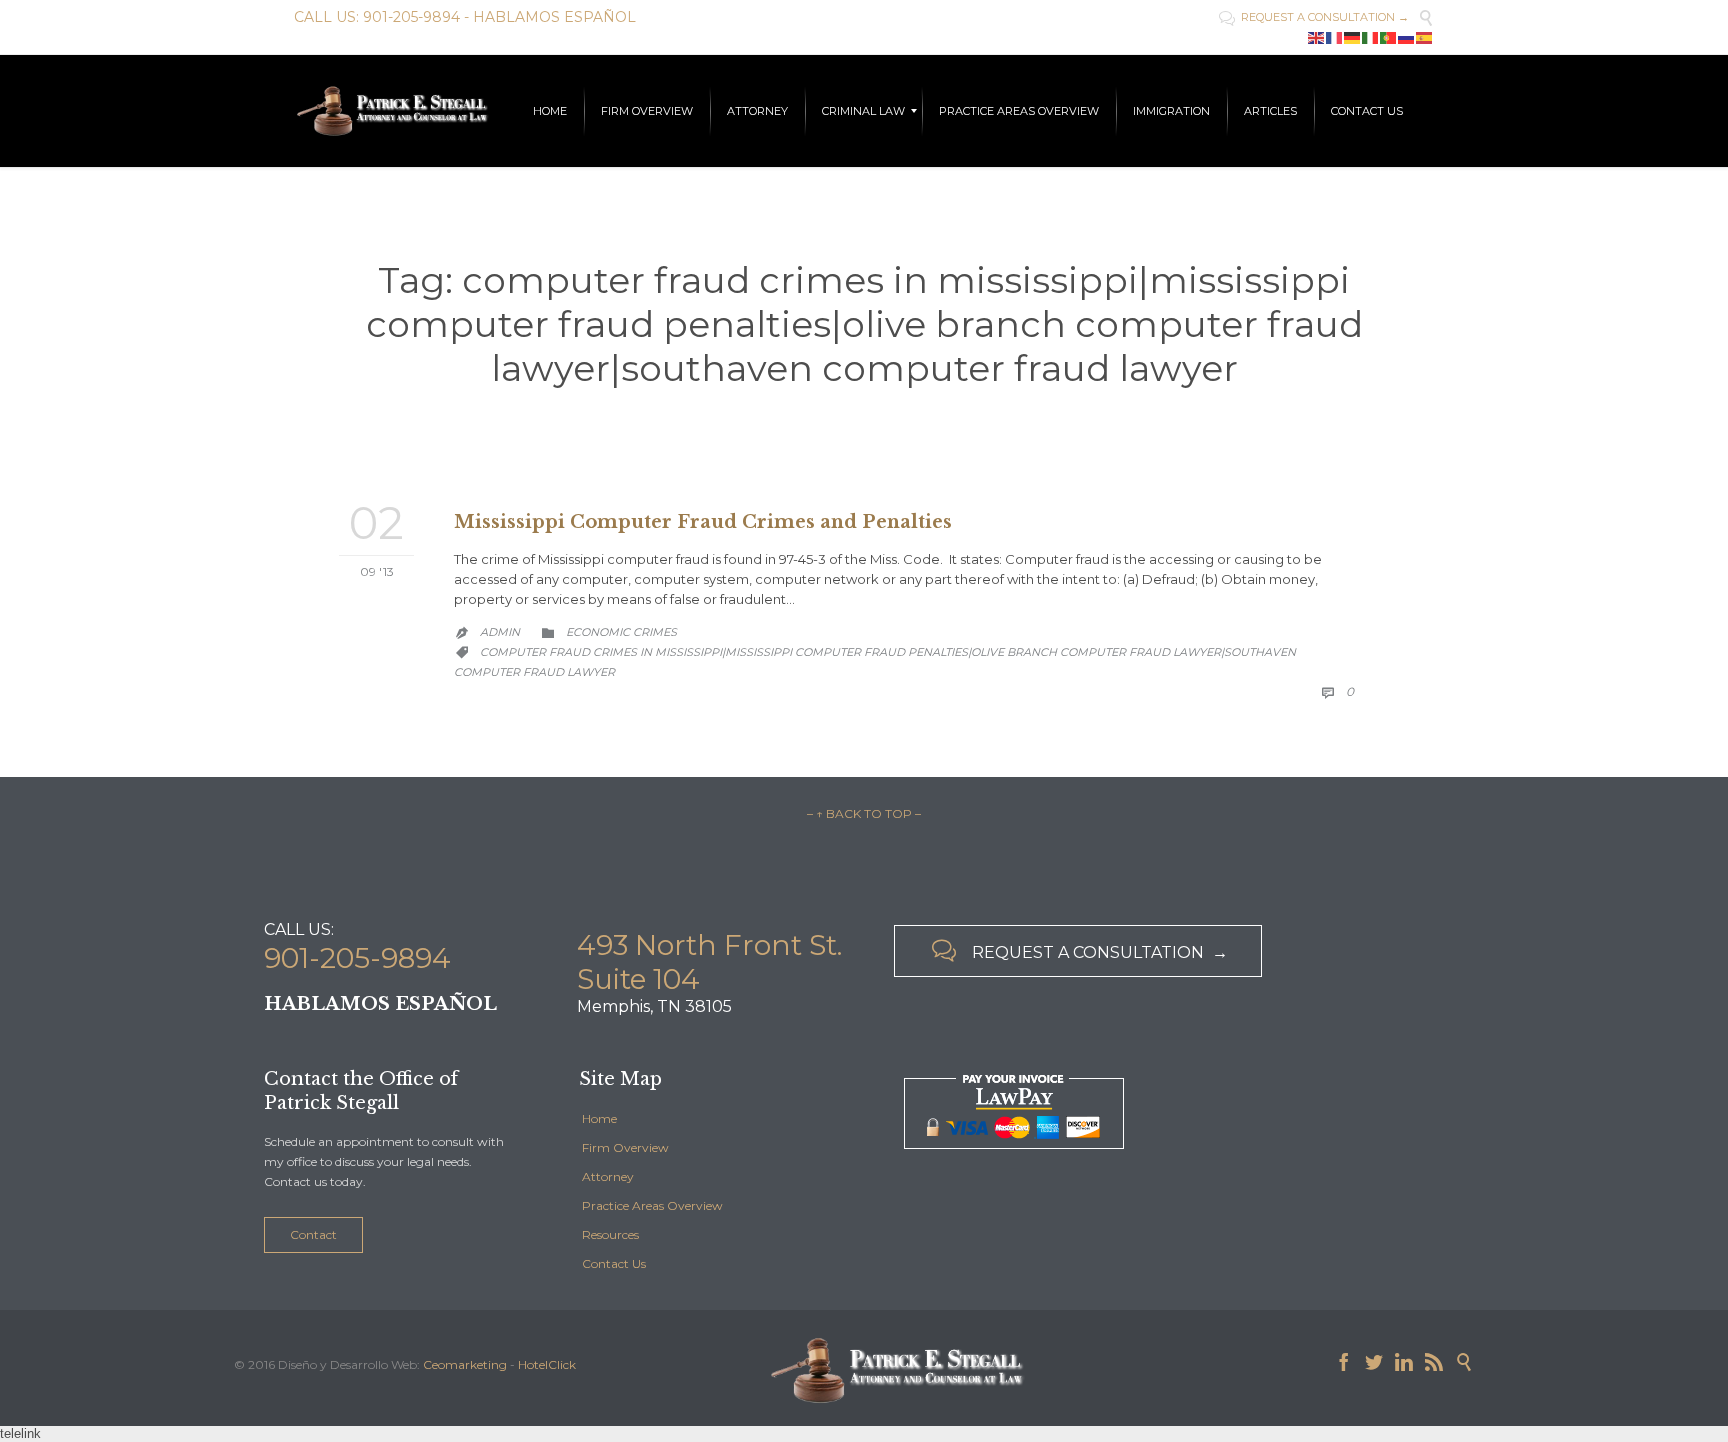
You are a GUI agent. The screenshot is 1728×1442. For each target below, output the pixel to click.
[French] (1335, 37)
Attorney (608, 1176)
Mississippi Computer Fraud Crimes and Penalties (703, 522)
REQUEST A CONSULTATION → (1314, 17)
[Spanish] (1425, 37)
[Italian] (1371, 37)
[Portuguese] (1389, 37)
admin (500, 632)
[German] (1353, 37)
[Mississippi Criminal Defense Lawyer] (391, 111)
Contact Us (614, 1263)
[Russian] (1407, 37)
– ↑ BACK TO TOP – (864, 813)
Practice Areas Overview (652, 1205)
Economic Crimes (621, 632)
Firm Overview (625, 1147)
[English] (1317, 37)
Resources (610, 1234)
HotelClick (547, 1364)
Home (599, 1118)
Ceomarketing (465, 1364)
